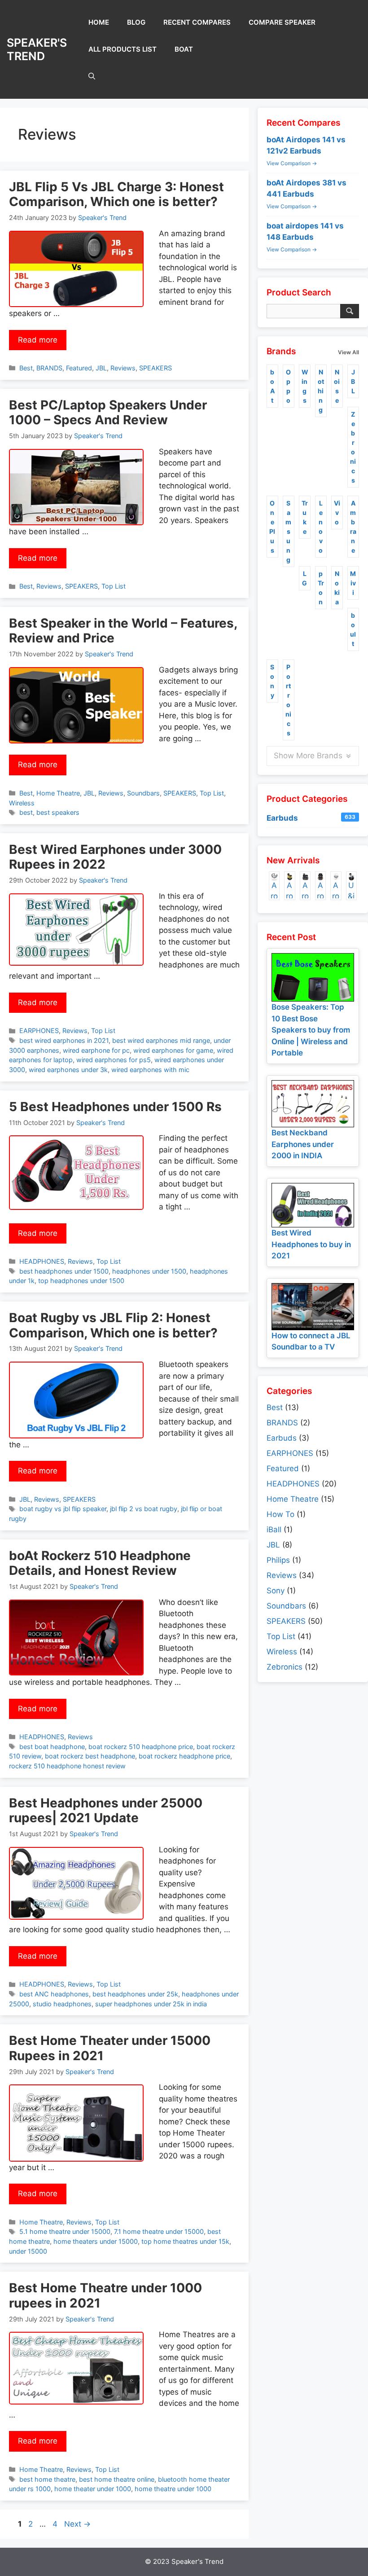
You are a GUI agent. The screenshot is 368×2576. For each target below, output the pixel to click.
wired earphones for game (173, 1050)
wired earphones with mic (150, 1070)
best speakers (58, 812)
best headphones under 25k (135, 1994)
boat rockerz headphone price (184, 1756)
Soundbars (143, 793)
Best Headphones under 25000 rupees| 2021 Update (106, 1811)
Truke (305, 517)
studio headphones (62, 2004)
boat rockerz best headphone (90, 1756)
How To (280, 1514)
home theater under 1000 (93, 2489)
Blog (136, 22)
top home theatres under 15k (185, 2241)
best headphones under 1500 (64, 1271)
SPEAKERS (156, 368)
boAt (184, 49)
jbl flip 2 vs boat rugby (144, 1509)
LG (304, 578)
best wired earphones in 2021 (64, 1040)
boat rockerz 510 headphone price (141, 1747)
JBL (101, 368)
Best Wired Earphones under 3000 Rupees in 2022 (115, 857)
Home (99, 22)
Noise (337, 386)
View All (348, 352)
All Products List (123, 49)
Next (77, 2524)
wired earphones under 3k (68, 1070)
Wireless (22, 803)
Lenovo (321, 527)
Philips (278, 1560)
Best (26, 368)
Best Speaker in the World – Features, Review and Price (123, 631)
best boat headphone (52, 1747)
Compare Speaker (282, 22)
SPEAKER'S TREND (37, 49)
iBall (274, 1530)
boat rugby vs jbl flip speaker (63, 1509)
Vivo (337, 512)
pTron (321, 588)
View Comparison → (292, 163)
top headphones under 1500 (81, 1281)
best (26, 812)
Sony (272, 681)
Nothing (321, 391)
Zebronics (353, 447)
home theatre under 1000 (173, 2489)
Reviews (123, 368)
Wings (305, 386)
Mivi (353, 583)
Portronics (288, 700)
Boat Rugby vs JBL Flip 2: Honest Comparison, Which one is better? (113, 1325)
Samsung (288, 531)
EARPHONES (39, 1031)
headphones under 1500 (149, 1271)
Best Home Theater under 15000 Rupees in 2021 (110, 2048)
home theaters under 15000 (96, 2241)
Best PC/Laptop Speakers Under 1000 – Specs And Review (108, 413)
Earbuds (311, 818)
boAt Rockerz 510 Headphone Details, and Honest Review (100, 1563)
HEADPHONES (42, 1261)
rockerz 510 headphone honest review (67, 1766)
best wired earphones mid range (161, 1040)
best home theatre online (117, 2479)
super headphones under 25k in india (151, 2004)
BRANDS (49, 368)
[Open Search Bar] (92, 76)
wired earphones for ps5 (114, 1060)
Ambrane (353, 527)
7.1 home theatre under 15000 (159, 2231)
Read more (38, 340)
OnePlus (272, 527)
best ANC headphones (54, 1994)
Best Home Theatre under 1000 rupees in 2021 (105, 2295)
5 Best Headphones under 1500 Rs (115, 1107)
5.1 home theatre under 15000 (65, 2231)
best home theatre (47, 2479)
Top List (114, 586)
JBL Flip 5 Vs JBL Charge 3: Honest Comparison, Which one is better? (116, 194)
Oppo (288, 386)
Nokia (337, 588)
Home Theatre (58, 793)
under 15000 (28, 2251)
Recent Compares (197, 22)
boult (353, 629)
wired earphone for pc (96, 1050)
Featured (79, 368)
